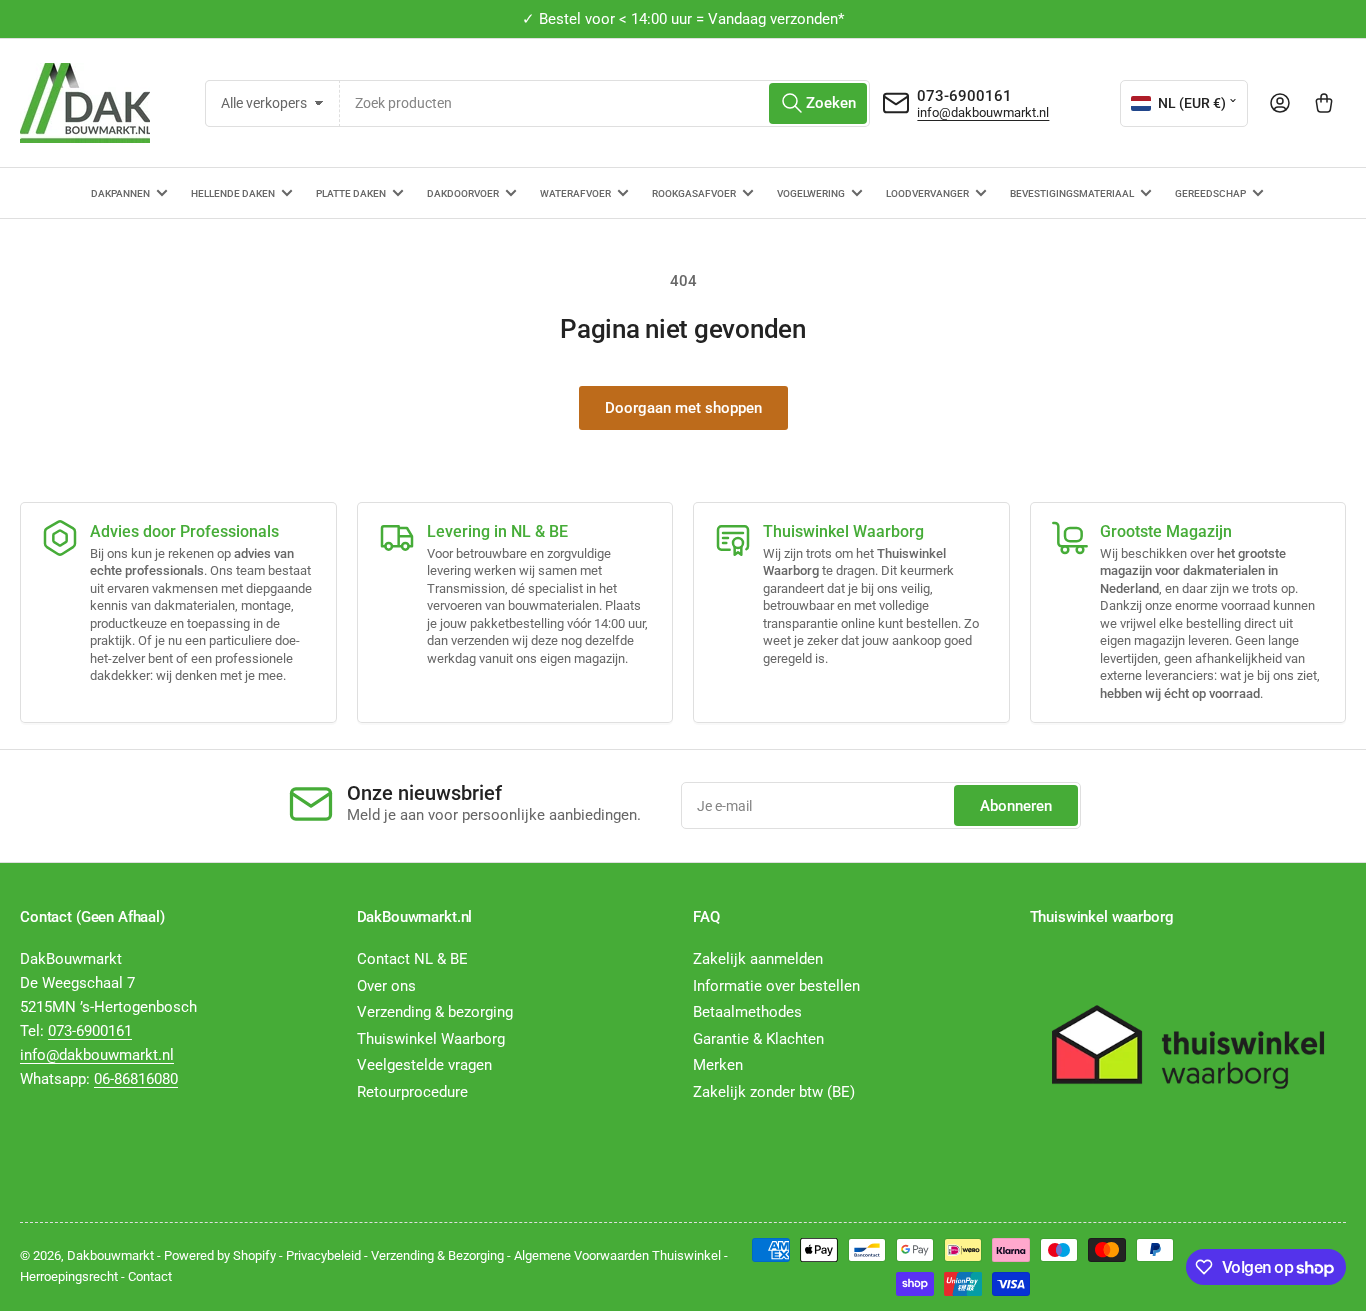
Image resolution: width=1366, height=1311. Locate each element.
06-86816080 (136, 1079)
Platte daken (351, 193)
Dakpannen (120, 193)
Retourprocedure (412, 1092)
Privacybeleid (323, 1255)
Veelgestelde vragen (424, 1065)
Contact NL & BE (412, 959)
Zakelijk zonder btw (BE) (774, 1092)
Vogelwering (811, 193)
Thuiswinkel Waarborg (431, 1039)
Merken (718, 1065)
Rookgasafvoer (694, 193)
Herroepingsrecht (69, 1276)
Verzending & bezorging (435, 1012)
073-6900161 (964, 96)
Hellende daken (233, 193)
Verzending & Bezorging (437, 1255)
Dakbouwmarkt (110, 1255)
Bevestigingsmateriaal (1072, 193)
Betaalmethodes (747, 1012)
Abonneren (1016, 806)
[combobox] (605, 103)
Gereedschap (1210, 193)
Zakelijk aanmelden (758, 959)
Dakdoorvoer (463, 193)
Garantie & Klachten (758, 1039)
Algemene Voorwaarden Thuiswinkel (617, 1255)
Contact (150, 1276)
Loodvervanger (927, 193)
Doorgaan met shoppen (683, 408)
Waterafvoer (575, 193)
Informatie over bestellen (776, 986)
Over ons (386, 986)
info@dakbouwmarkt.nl (983, 112)
